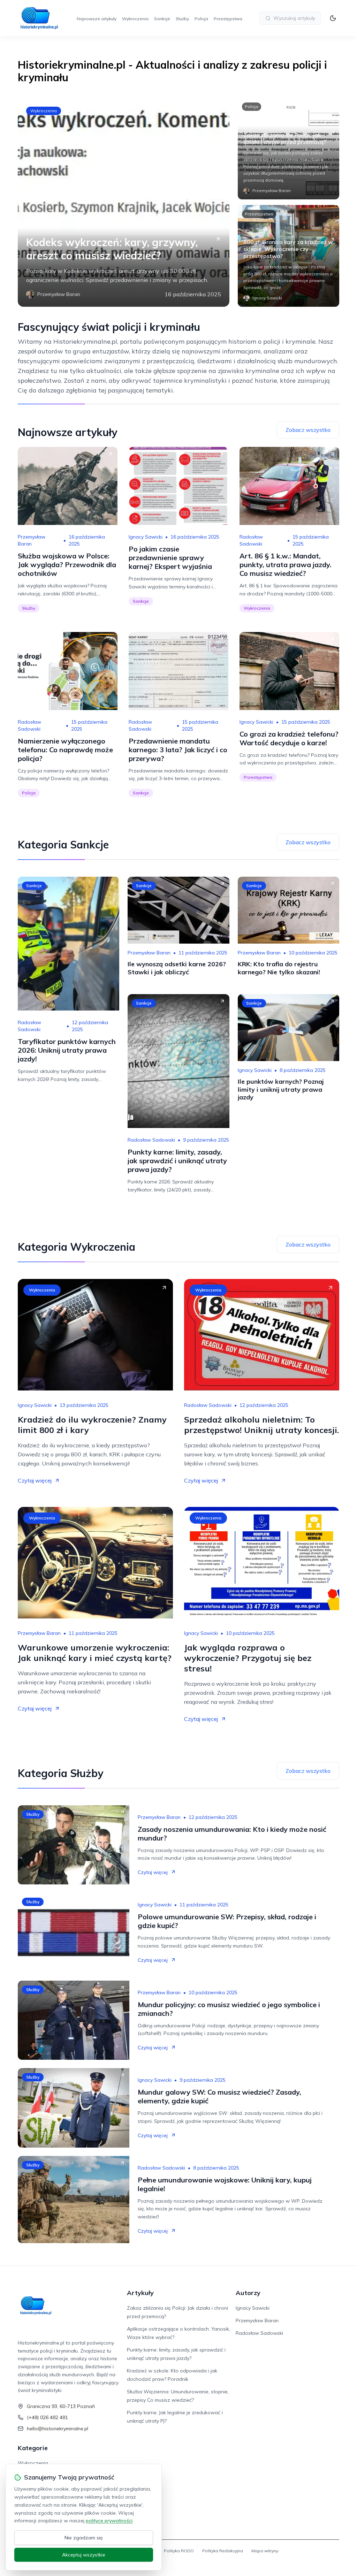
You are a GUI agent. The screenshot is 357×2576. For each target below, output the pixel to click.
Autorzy (248, 2293)
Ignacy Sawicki (146, 537)
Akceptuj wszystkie (84, 2555)
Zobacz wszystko (308, 430)
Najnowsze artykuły (97, 19)
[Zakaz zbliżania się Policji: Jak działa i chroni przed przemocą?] (288, 148)
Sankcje (162, 19)
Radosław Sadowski (251, 540)
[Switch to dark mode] (333, 18)
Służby (182, 19)
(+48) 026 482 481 (47, 2417)
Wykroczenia (135, 19)
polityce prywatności (109, 2521)
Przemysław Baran (32, 540)
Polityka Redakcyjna (223, 2551)
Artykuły (140, 2293)
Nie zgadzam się (84, 2538)
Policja (201, 19)
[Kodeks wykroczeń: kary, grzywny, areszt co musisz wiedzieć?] (123, 202)
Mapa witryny (265, 2551)
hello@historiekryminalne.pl (58, 2429)
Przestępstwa (228, 19)
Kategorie (33, 2448)
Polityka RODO (179, 2551)
